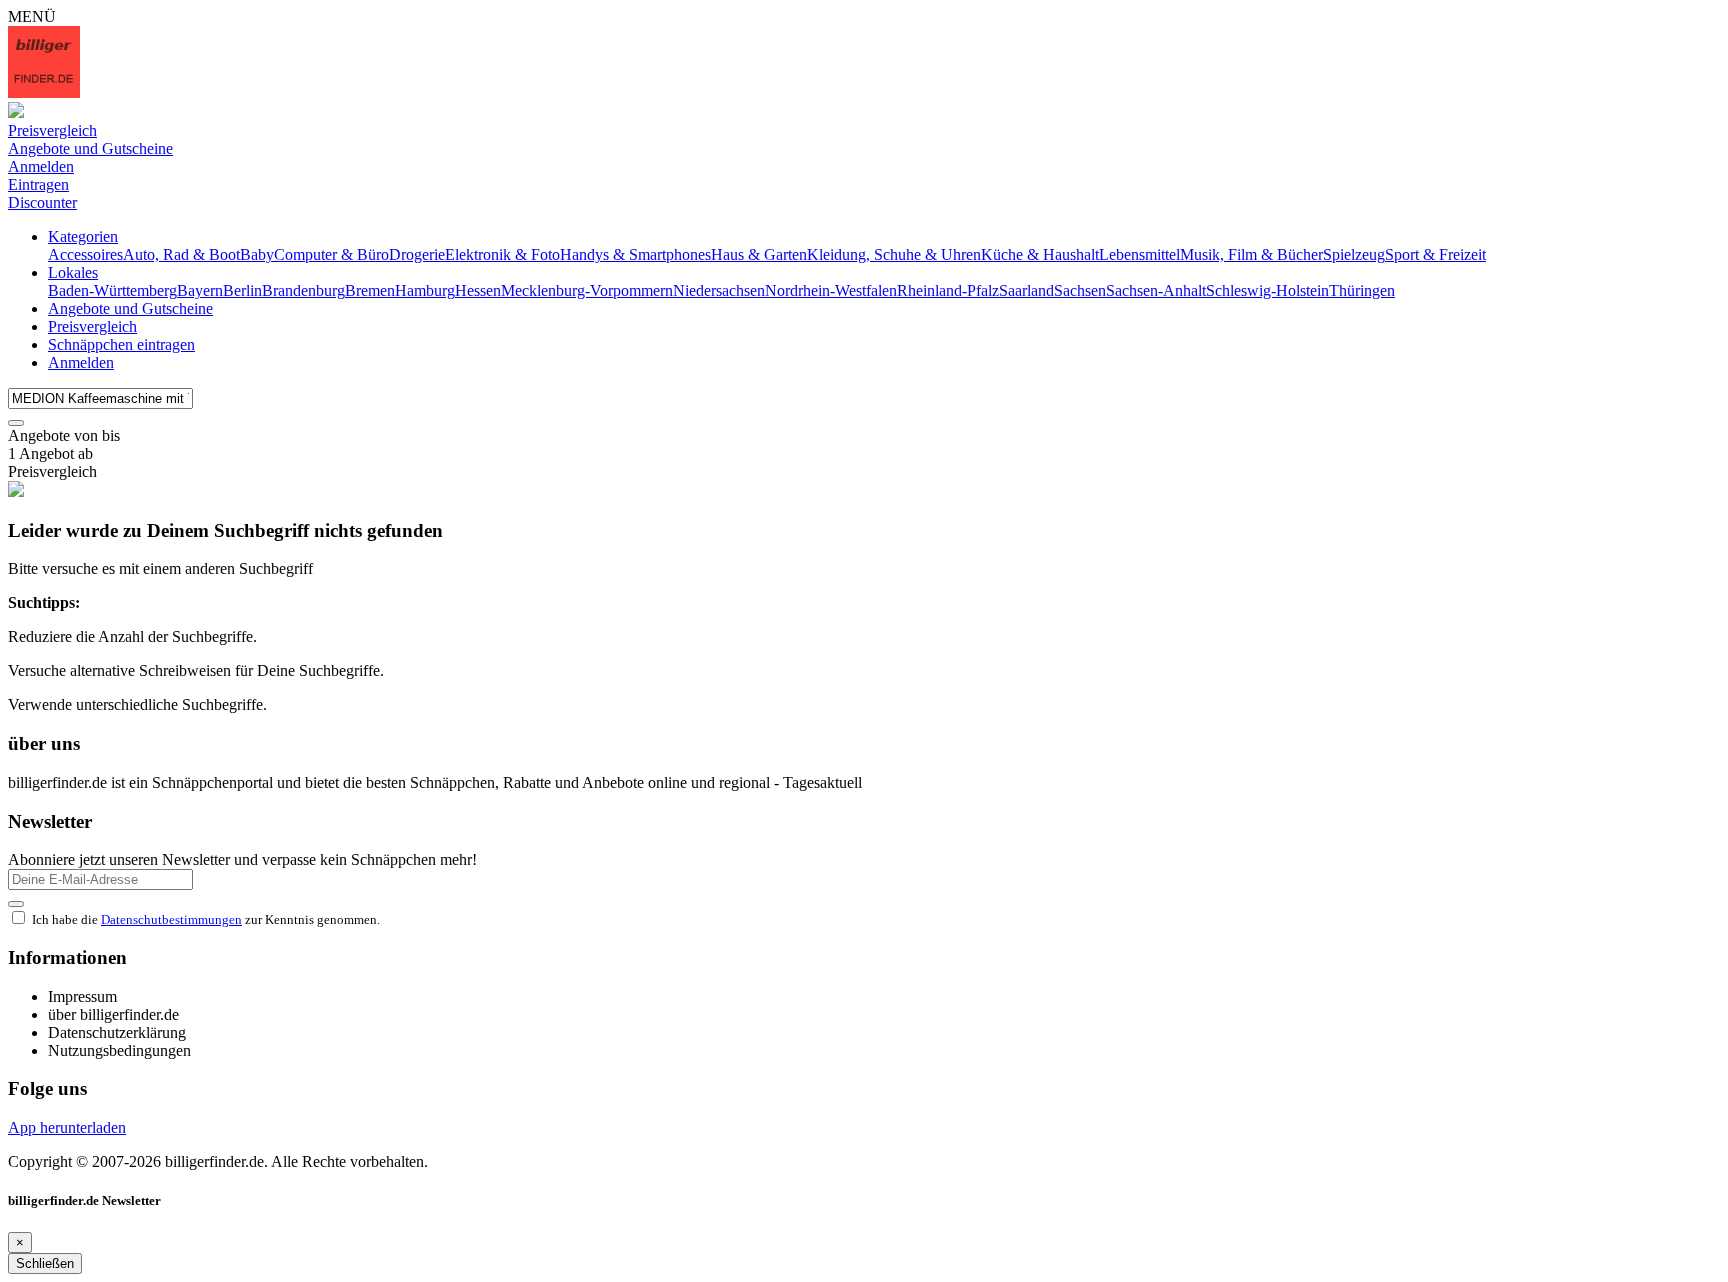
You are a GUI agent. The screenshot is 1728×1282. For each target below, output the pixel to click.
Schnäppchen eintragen (121, 344)
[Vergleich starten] (16, 423)
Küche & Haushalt (1040, 254)
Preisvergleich (92, 326)
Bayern (200, 290)
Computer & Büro (331, 254)
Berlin (242, 290)
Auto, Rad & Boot (181, 254)
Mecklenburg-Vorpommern (587, 290)
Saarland (1026, 290)
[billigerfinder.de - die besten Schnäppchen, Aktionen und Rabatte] (44, 92)
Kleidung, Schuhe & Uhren (894, 254)
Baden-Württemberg (112, 290)
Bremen (370, 290)
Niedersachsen (719, 290)
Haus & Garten (759, 254)
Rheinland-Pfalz (948, 290)
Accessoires (85, 254)
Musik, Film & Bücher (1251, 254)
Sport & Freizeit (1435, 254)
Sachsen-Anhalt (1156, 290)
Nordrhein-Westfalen (831, 290)
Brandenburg (303, 290)
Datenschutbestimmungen (171, 919)
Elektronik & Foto (502, 254)
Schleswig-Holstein (1267, 290)
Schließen (45, 1263)
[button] (83, 236)
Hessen (478, 290)
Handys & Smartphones (635, 254)
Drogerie (417, 254)
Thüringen (1362, 290)
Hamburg (425, 290)
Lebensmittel (1139, 254)
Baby (257, 254)
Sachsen (1080, 290)
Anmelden (81, 362)
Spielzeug (1354, 254)
